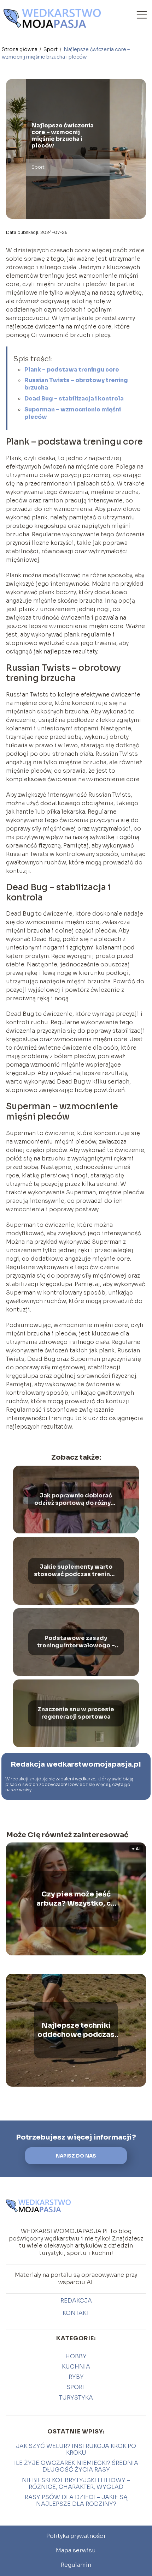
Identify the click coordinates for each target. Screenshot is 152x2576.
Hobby (76, 2356)
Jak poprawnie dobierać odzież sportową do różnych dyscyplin (76, 1500)
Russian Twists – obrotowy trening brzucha (76, 384)
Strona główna (20, 49)
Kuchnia (76, 2367)
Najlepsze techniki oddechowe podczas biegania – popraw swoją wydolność (76, 2030)
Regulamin (76, 2565)
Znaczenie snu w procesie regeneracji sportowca (76, 1713)
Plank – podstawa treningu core (72, 370)
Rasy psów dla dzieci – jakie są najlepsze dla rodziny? (76, 2500)
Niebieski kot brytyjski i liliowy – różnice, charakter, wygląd (76, 2484)
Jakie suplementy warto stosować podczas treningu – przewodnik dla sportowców (76, 1571)
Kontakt (76, 2313)
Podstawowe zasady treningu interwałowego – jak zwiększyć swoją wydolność (76, 1642)
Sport (51, 49)
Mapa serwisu (76, 2550)
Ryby (76, 2377)
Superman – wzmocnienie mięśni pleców (73, 413)
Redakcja (76, 2301)
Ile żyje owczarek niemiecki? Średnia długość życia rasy (76, 2466)
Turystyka (76, 2398)
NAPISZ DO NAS (76, 2156)
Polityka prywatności (76, 2536)
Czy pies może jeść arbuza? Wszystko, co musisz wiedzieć (76, 1899)
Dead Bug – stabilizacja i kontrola (74, 399)
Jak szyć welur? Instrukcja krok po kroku (76, 2449)
